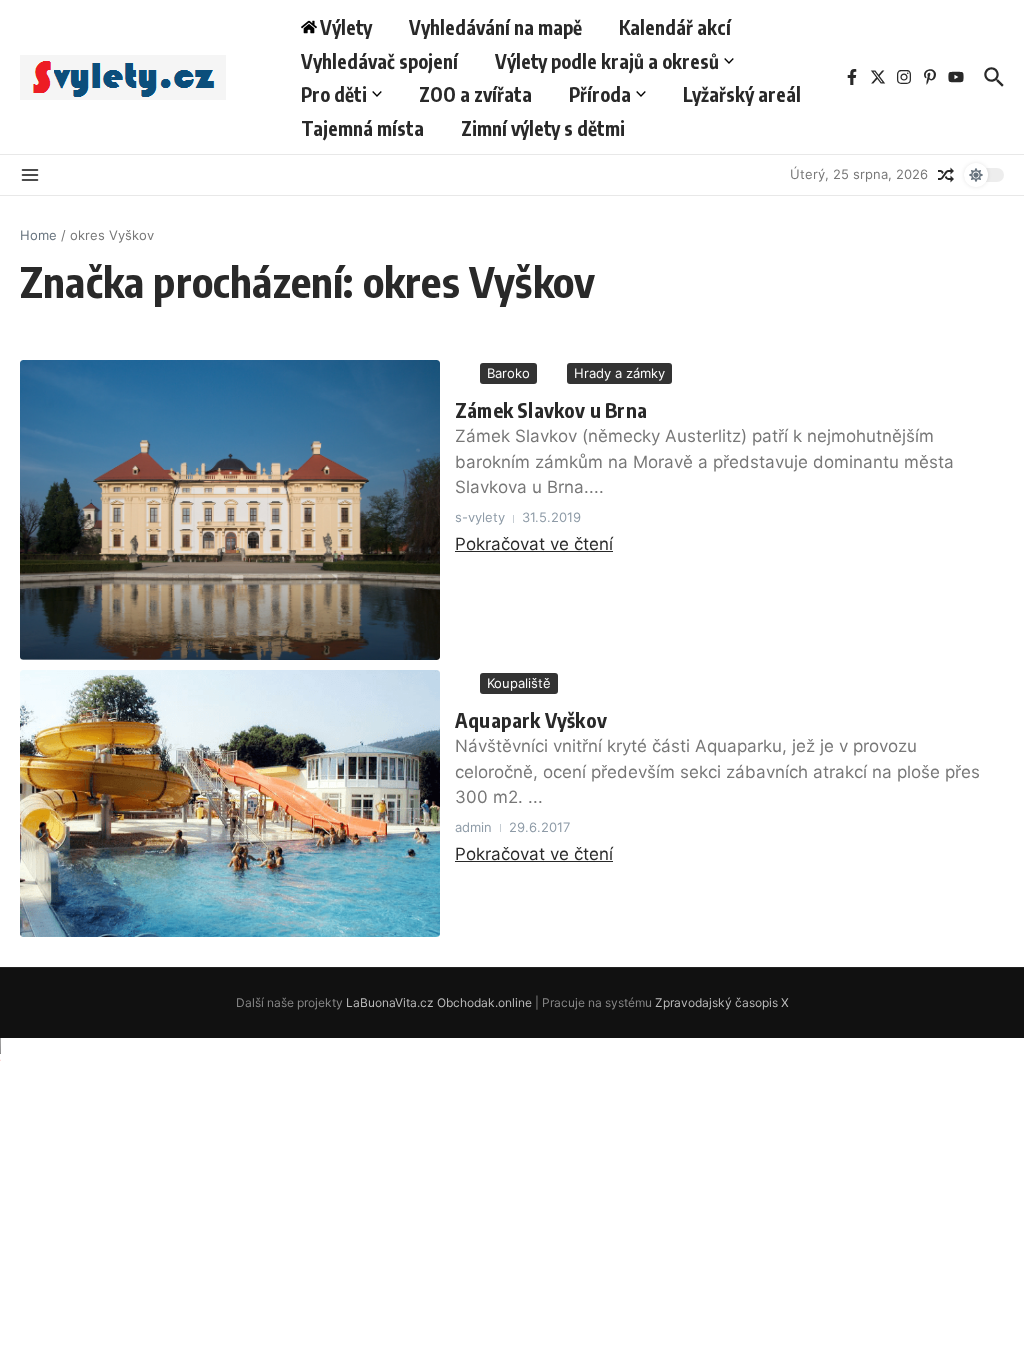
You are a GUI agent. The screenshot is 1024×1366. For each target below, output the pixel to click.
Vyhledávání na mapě (495, 27)
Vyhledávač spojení (379, 61)
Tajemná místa (362, 128)
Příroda (600, 94)
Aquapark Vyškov (531, 719)
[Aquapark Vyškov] (230, 803)
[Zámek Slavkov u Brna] (230, 510)
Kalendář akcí (675, 27)
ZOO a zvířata (475, 94)
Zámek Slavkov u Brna (551, 409)
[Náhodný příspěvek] (946, 175)
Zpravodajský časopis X (722, 1002)
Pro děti (334, 94)
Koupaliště (519, 683)
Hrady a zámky (619, 373)
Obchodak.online (484, 1002)
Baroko (508, 373)
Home (38, 235)
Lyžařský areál (742, 94)
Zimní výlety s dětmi (543, 128)
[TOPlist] (512, 1059)
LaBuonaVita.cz (390, 1002)
